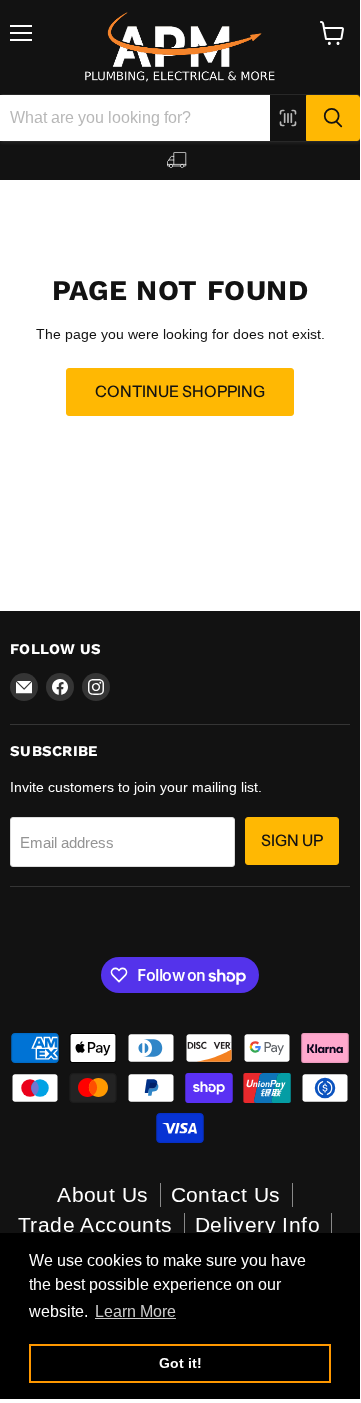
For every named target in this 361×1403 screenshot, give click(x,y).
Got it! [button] (180, 1363)
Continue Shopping (180, 391)
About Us (102, 1194)
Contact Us (226, 1194)
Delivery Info (257, 1224)
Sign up (292, 840)
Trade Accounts (95, 1224)
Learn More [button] (135, 1311)
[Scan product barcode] (288, 118)
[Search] (333, 118)
